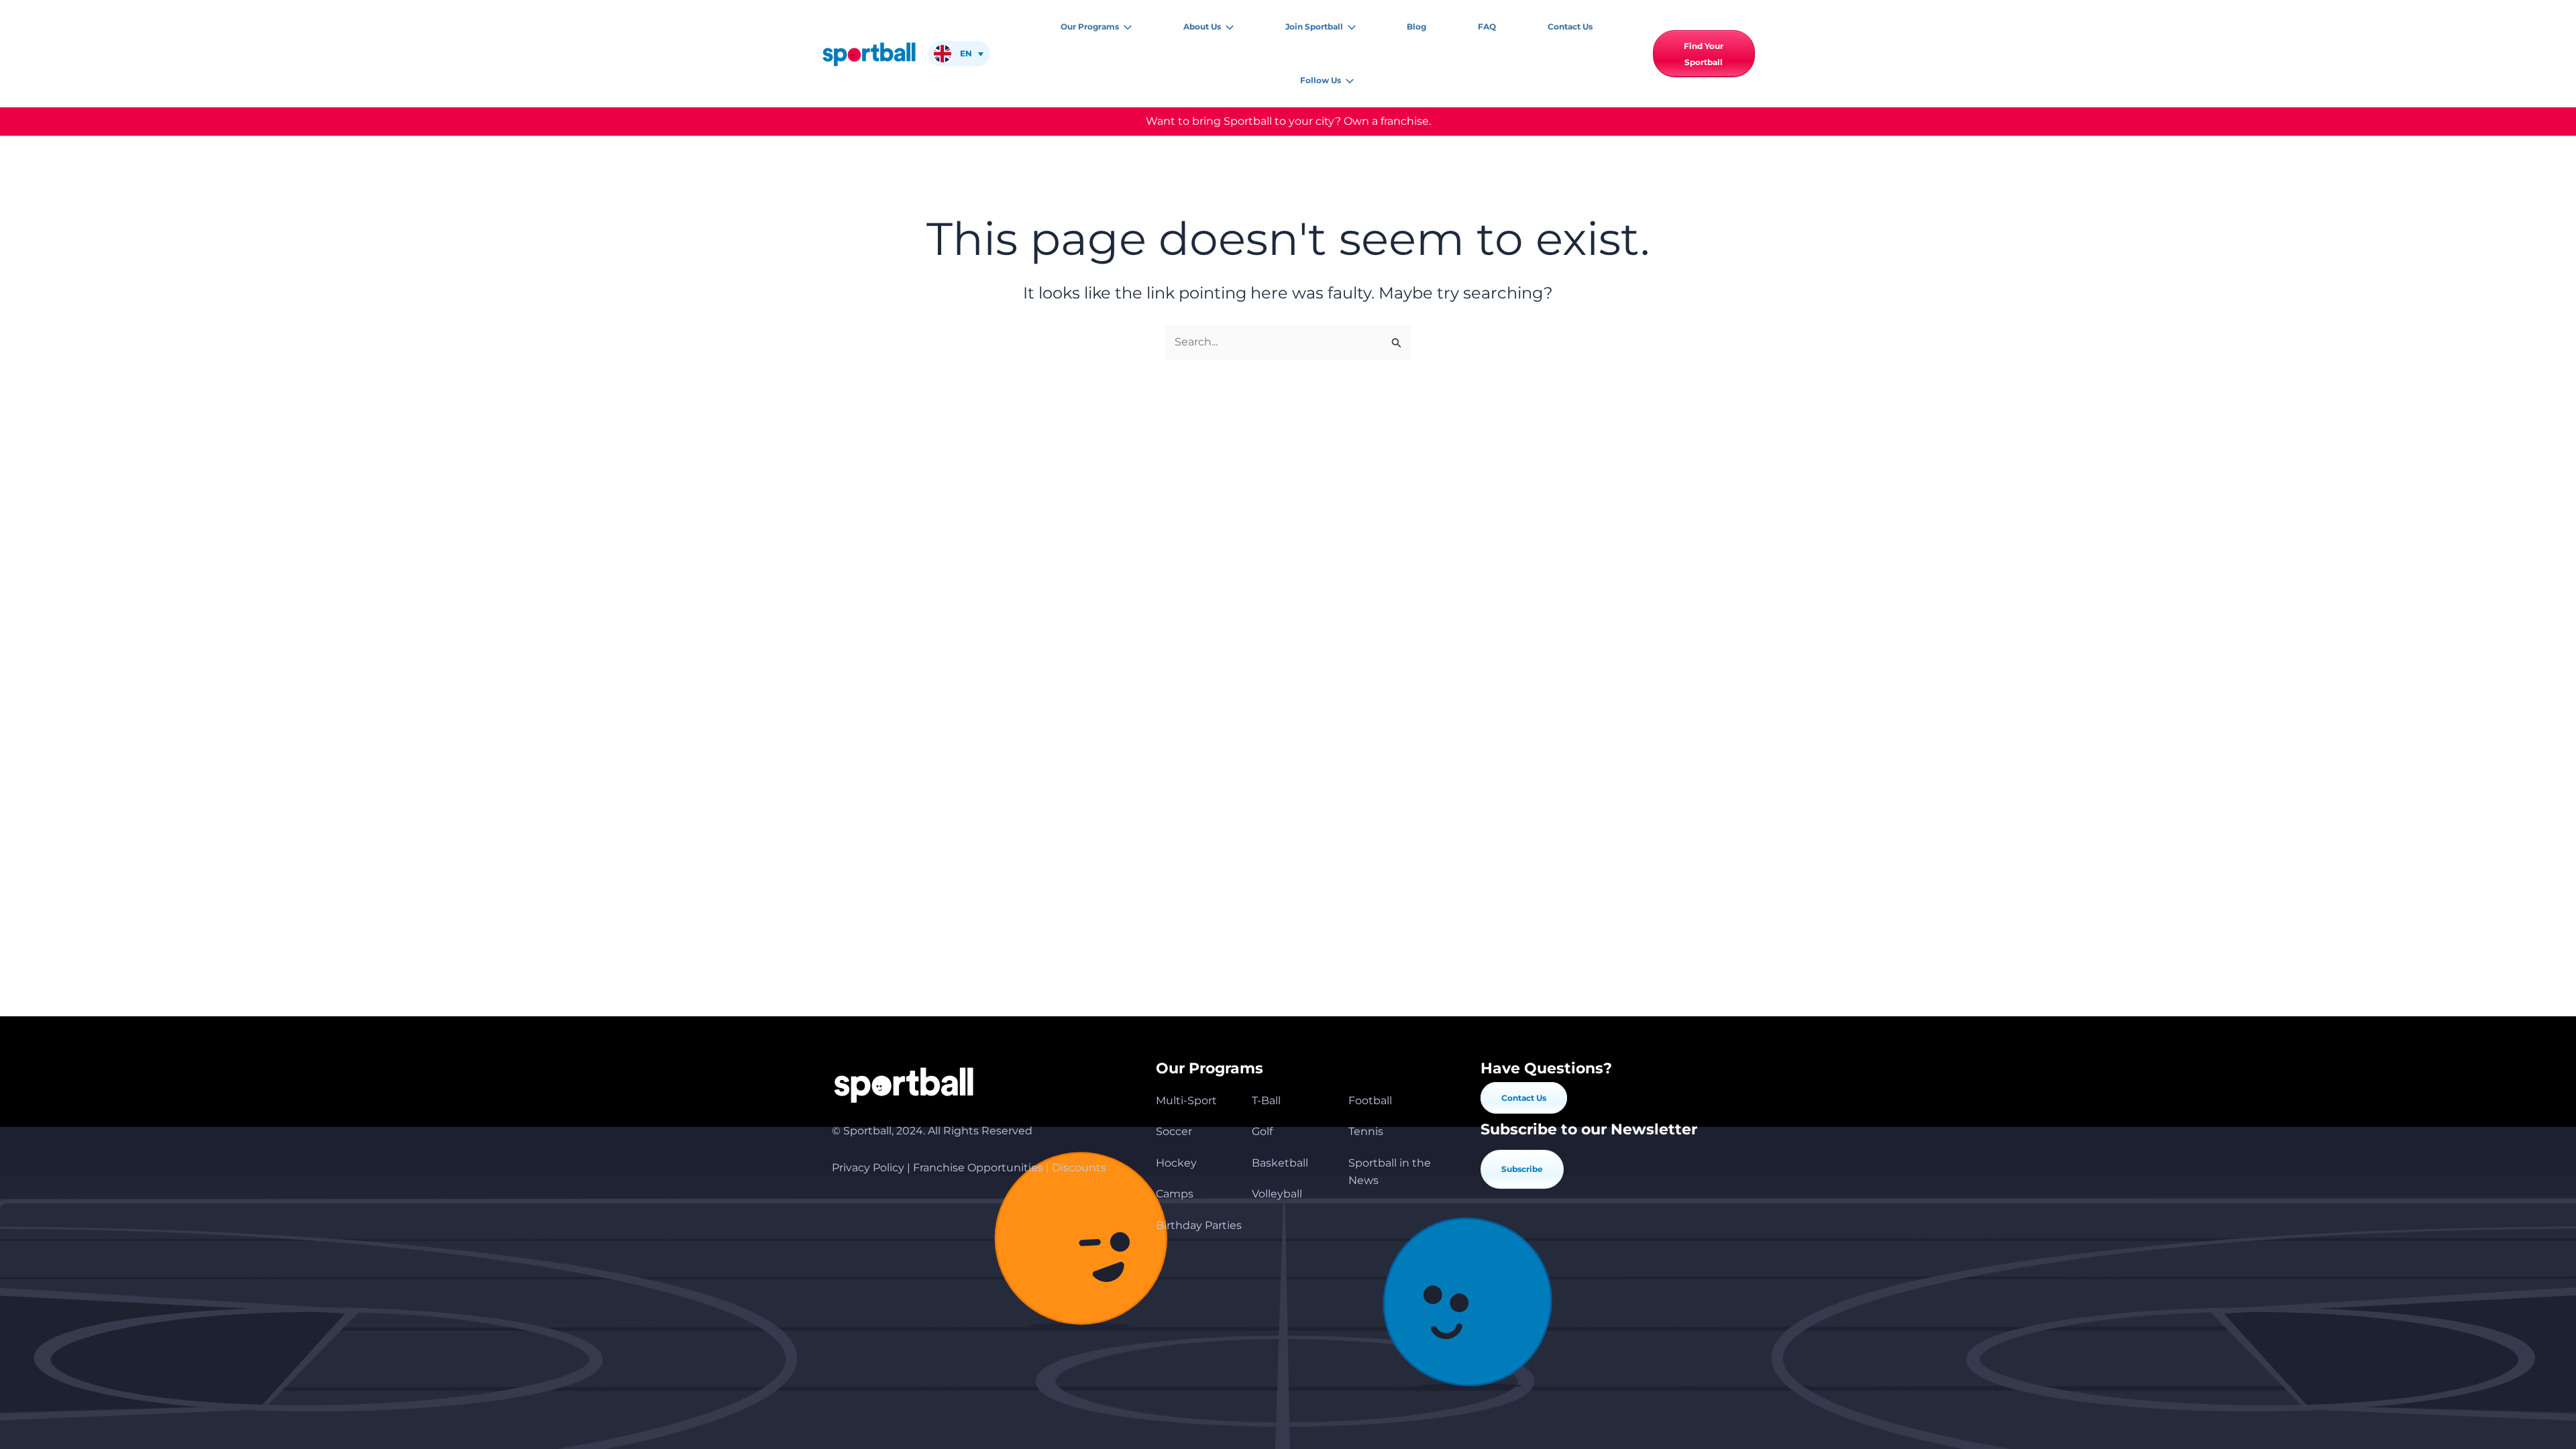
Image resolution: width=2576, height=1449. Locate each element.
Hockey (1176, 1163)
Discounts (1079, 1168)
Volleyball (1277, 1194)
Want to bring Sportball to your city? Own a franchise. (1288, 121)
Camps (1175, 1194)
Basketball (1280, 1163)
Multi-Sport (1186, 1101)
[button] (1125, 27)
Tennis (1366, 1131)
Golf (1262, 1131)
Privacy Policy (868, 1168)
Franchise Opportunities (978, 1168)
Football (1370, 1101)
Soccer (1174, 1131)
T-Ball (1266, 1101)
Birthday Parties (1199, 1225)
